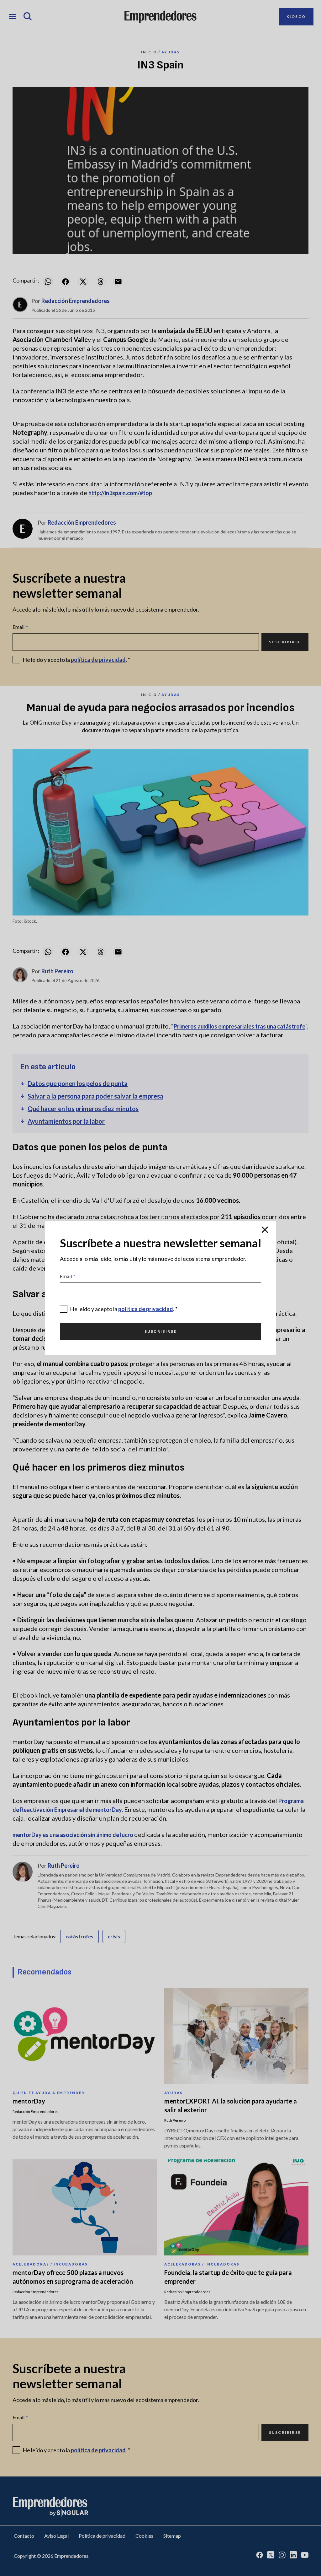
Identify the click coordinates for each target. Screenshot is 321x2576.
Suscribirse (160, 1331)
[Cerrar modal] (265, 1230)
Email (68, 1276)
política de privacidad (146, 1309)
